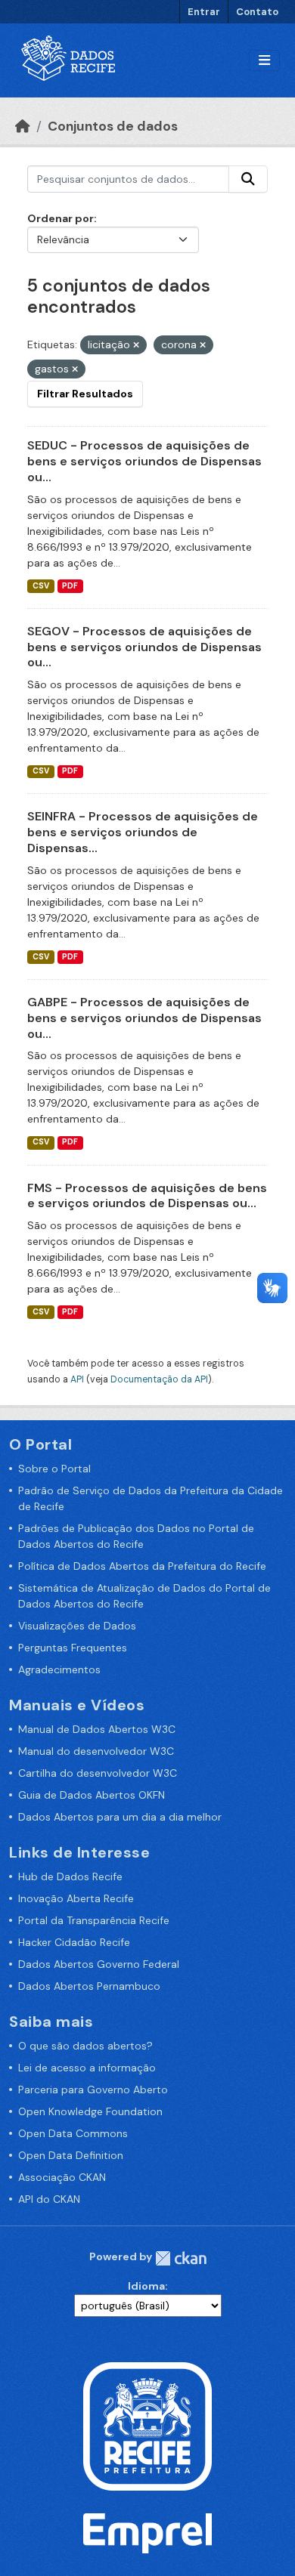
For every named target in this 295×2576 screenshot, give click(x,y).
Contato (257, 12)
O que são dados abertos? (85, 2046)
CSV (41, 586)
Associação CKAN (62, 2177)
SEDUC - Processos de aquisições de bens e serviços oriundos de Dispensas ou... (144, 461)
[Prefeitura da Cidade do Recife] (147, 2426)
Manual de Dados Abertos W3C (97, 1729)
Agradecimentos (59, 1669)
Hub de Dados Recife (70, 1876)
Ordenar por (61, 218)
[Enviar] (248, 179)
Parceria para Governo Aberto (93, 2090)
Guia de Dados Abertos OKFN (92, 1795)
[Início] (23, 126)
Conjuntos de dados (113, 126)
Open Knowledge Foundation (90, 2111)
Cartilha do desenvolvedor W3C (98, 1773)
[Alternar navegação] (264, 61)
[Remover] (136, 345)
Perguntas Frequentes (73, 1648)
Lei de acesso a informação (87, 2068)
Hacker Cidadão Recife (74, 1942)
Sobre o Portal (54, 1469)
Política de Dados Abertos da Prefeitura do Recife (142, 1566)
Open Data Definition (71, 2155)
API (77, 1379)
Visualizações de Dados (77, 1626)
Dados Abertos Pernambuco (89, 1986)
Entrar (204, 12)
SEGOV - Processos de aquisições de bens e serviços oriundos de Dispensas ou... (144, 647)
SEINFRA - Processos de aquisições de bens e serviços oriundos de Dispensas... (143, 832)
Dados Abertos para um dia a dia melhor (120, 1817)
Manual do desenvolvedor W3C (96, 1751)
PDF (70, 586)
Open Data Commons (73, 2133)
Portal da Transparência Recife (94, 1920)
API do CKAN (49, 2199)
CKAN (181, 2258)
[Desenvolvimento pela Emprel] (147, 2532)
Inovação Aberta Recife (76, 1898)
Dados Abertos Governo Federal (99, 1964)
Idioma (146, 2286)
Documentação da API (159, 1379)
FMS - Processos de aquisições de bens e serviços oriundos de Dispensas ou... (147, 1196)
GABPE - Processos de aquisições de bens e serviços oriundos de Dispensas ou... (144, 1018)
